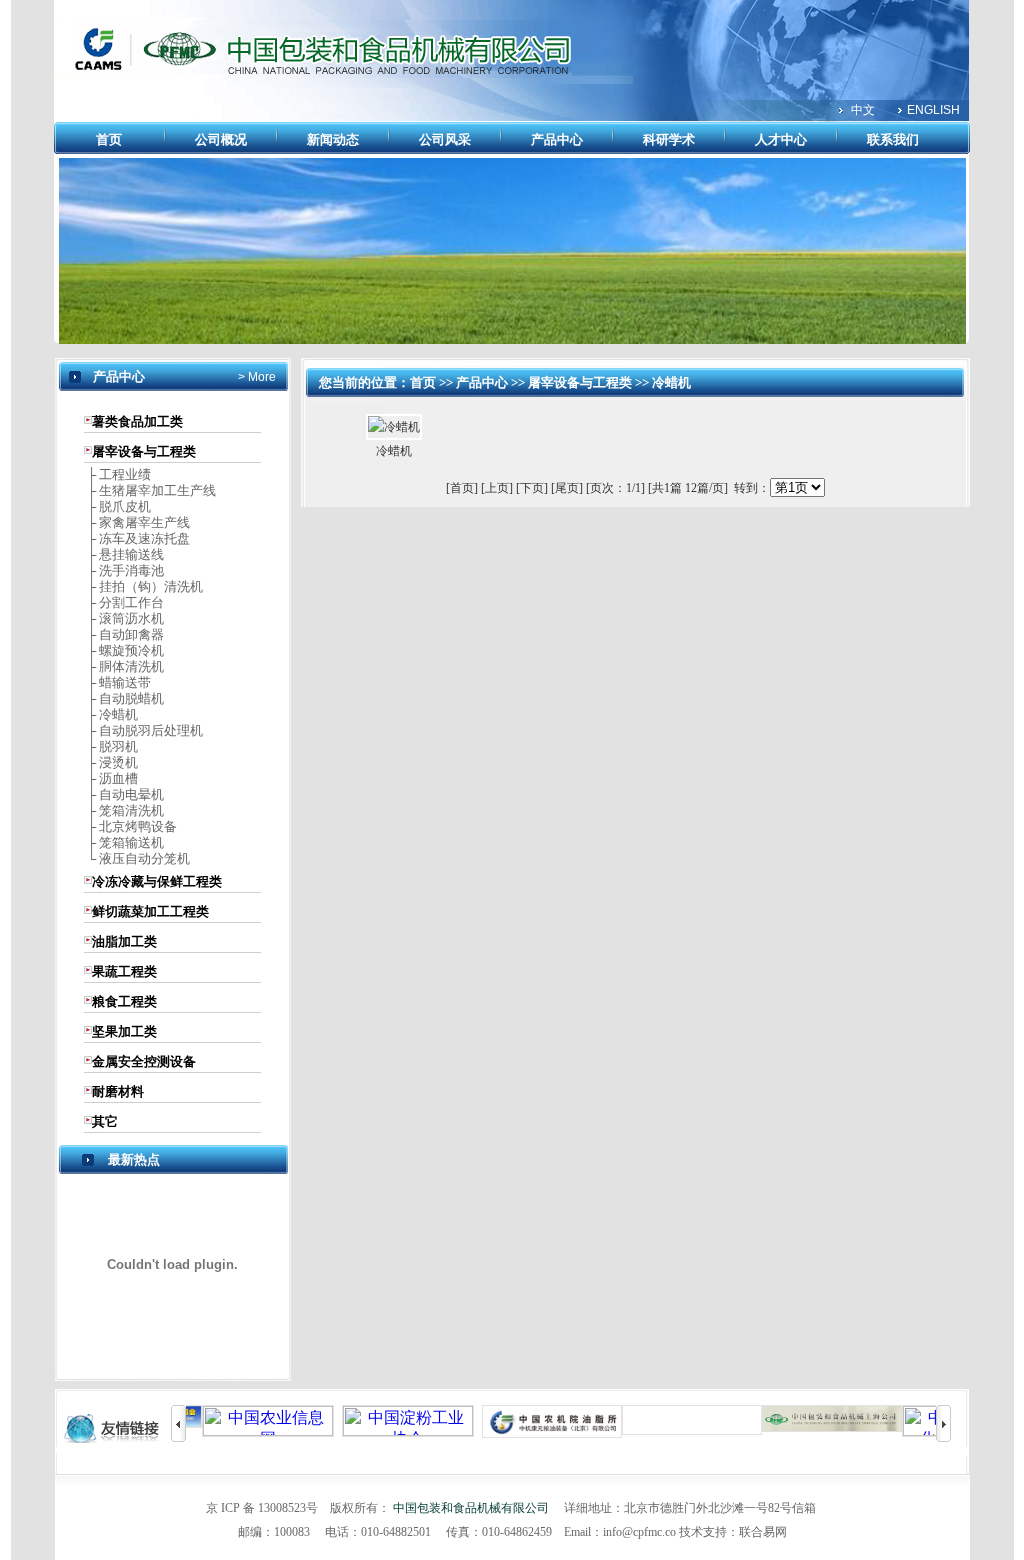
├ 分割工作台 (124, 602)
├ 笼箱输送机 (124, 842)
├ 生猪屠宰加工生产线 (150, 490)
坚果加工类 (124, 1031)
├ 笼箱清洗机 (124, 810)
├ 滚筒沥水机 (124, 618)
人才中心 (781, 139)
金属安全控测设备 (144, 1061)
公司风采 (445, 139)
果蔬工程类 (124, 971)
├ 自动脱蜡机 (124, 698)
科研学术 (669, 139)
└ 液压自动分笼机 (137, 858)
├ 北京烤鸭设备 (130, 826)
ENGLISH (933, 110)
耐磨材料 (118, 1091)
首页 (109, 139)
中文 (863, 110)
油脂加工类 (124, 941)
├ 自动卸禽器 (124, 634)
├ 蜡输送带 (117, 682)
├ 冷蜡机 (111, 714)
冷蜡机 (671, 382)
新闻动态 (333, 139)
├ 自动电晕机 (124, 794)
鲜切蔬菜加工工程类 (150, 911)
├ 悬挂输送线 (124, 554)
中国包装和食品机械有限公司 (471, 1508)
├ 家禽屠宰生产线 (137, 522)
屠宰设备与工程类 (144, 451)
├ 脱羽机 (111, 746)
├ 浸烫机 (111, 762)
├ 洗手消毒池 (124, 570)
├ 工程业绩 (117, 474)
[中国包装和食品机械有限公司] (323, 74)
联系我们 (893, 139)
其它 (105, 1121)
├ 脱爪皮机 (117, 506)
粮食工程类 (124, 1001)
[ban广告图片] (512, 340)
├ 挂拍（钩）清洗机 (143, 586)
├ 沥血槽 (111, 778)
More (260, 377)
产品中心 (557, 139)
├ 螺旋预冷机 (124, 650)
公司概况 (221, 139)
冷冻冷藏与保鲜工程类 (157, 881)
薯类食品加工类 (137, 421)
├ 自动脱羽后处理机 (143, 730)
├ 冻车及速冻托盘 (137, 538)
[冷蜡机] (394, 427)
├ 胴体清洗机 (124, 666)
